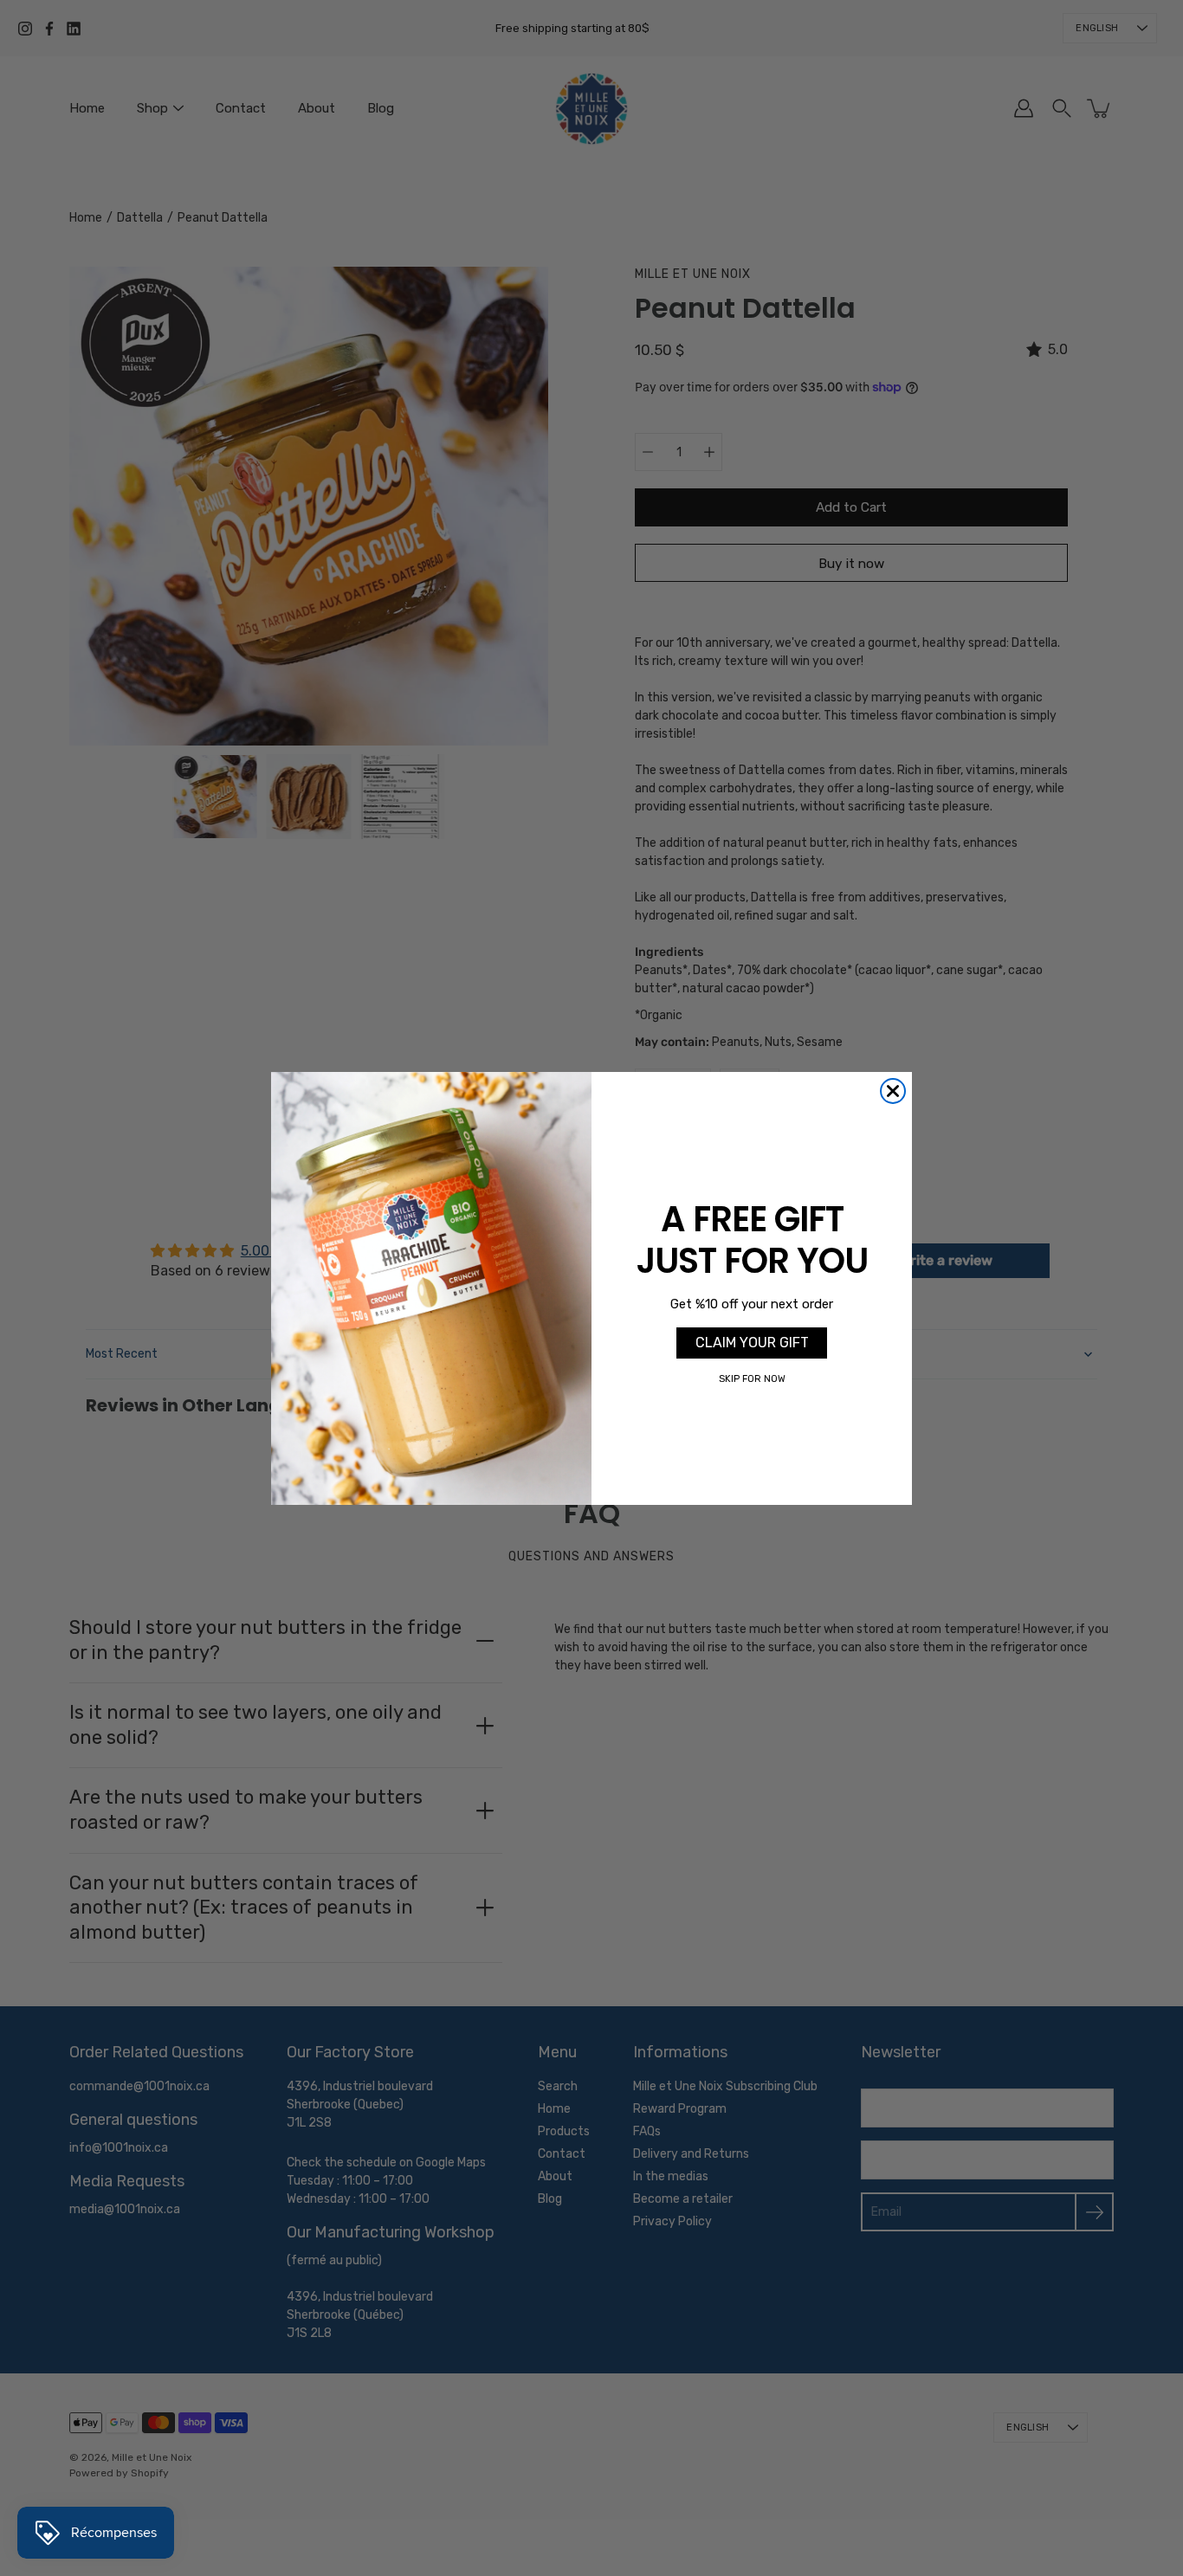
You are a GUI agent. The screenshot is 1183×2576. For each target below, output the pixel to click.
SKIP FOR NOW (752, 1379)
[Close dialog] (893, 1091)
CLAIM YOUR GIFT (752, 1342)
